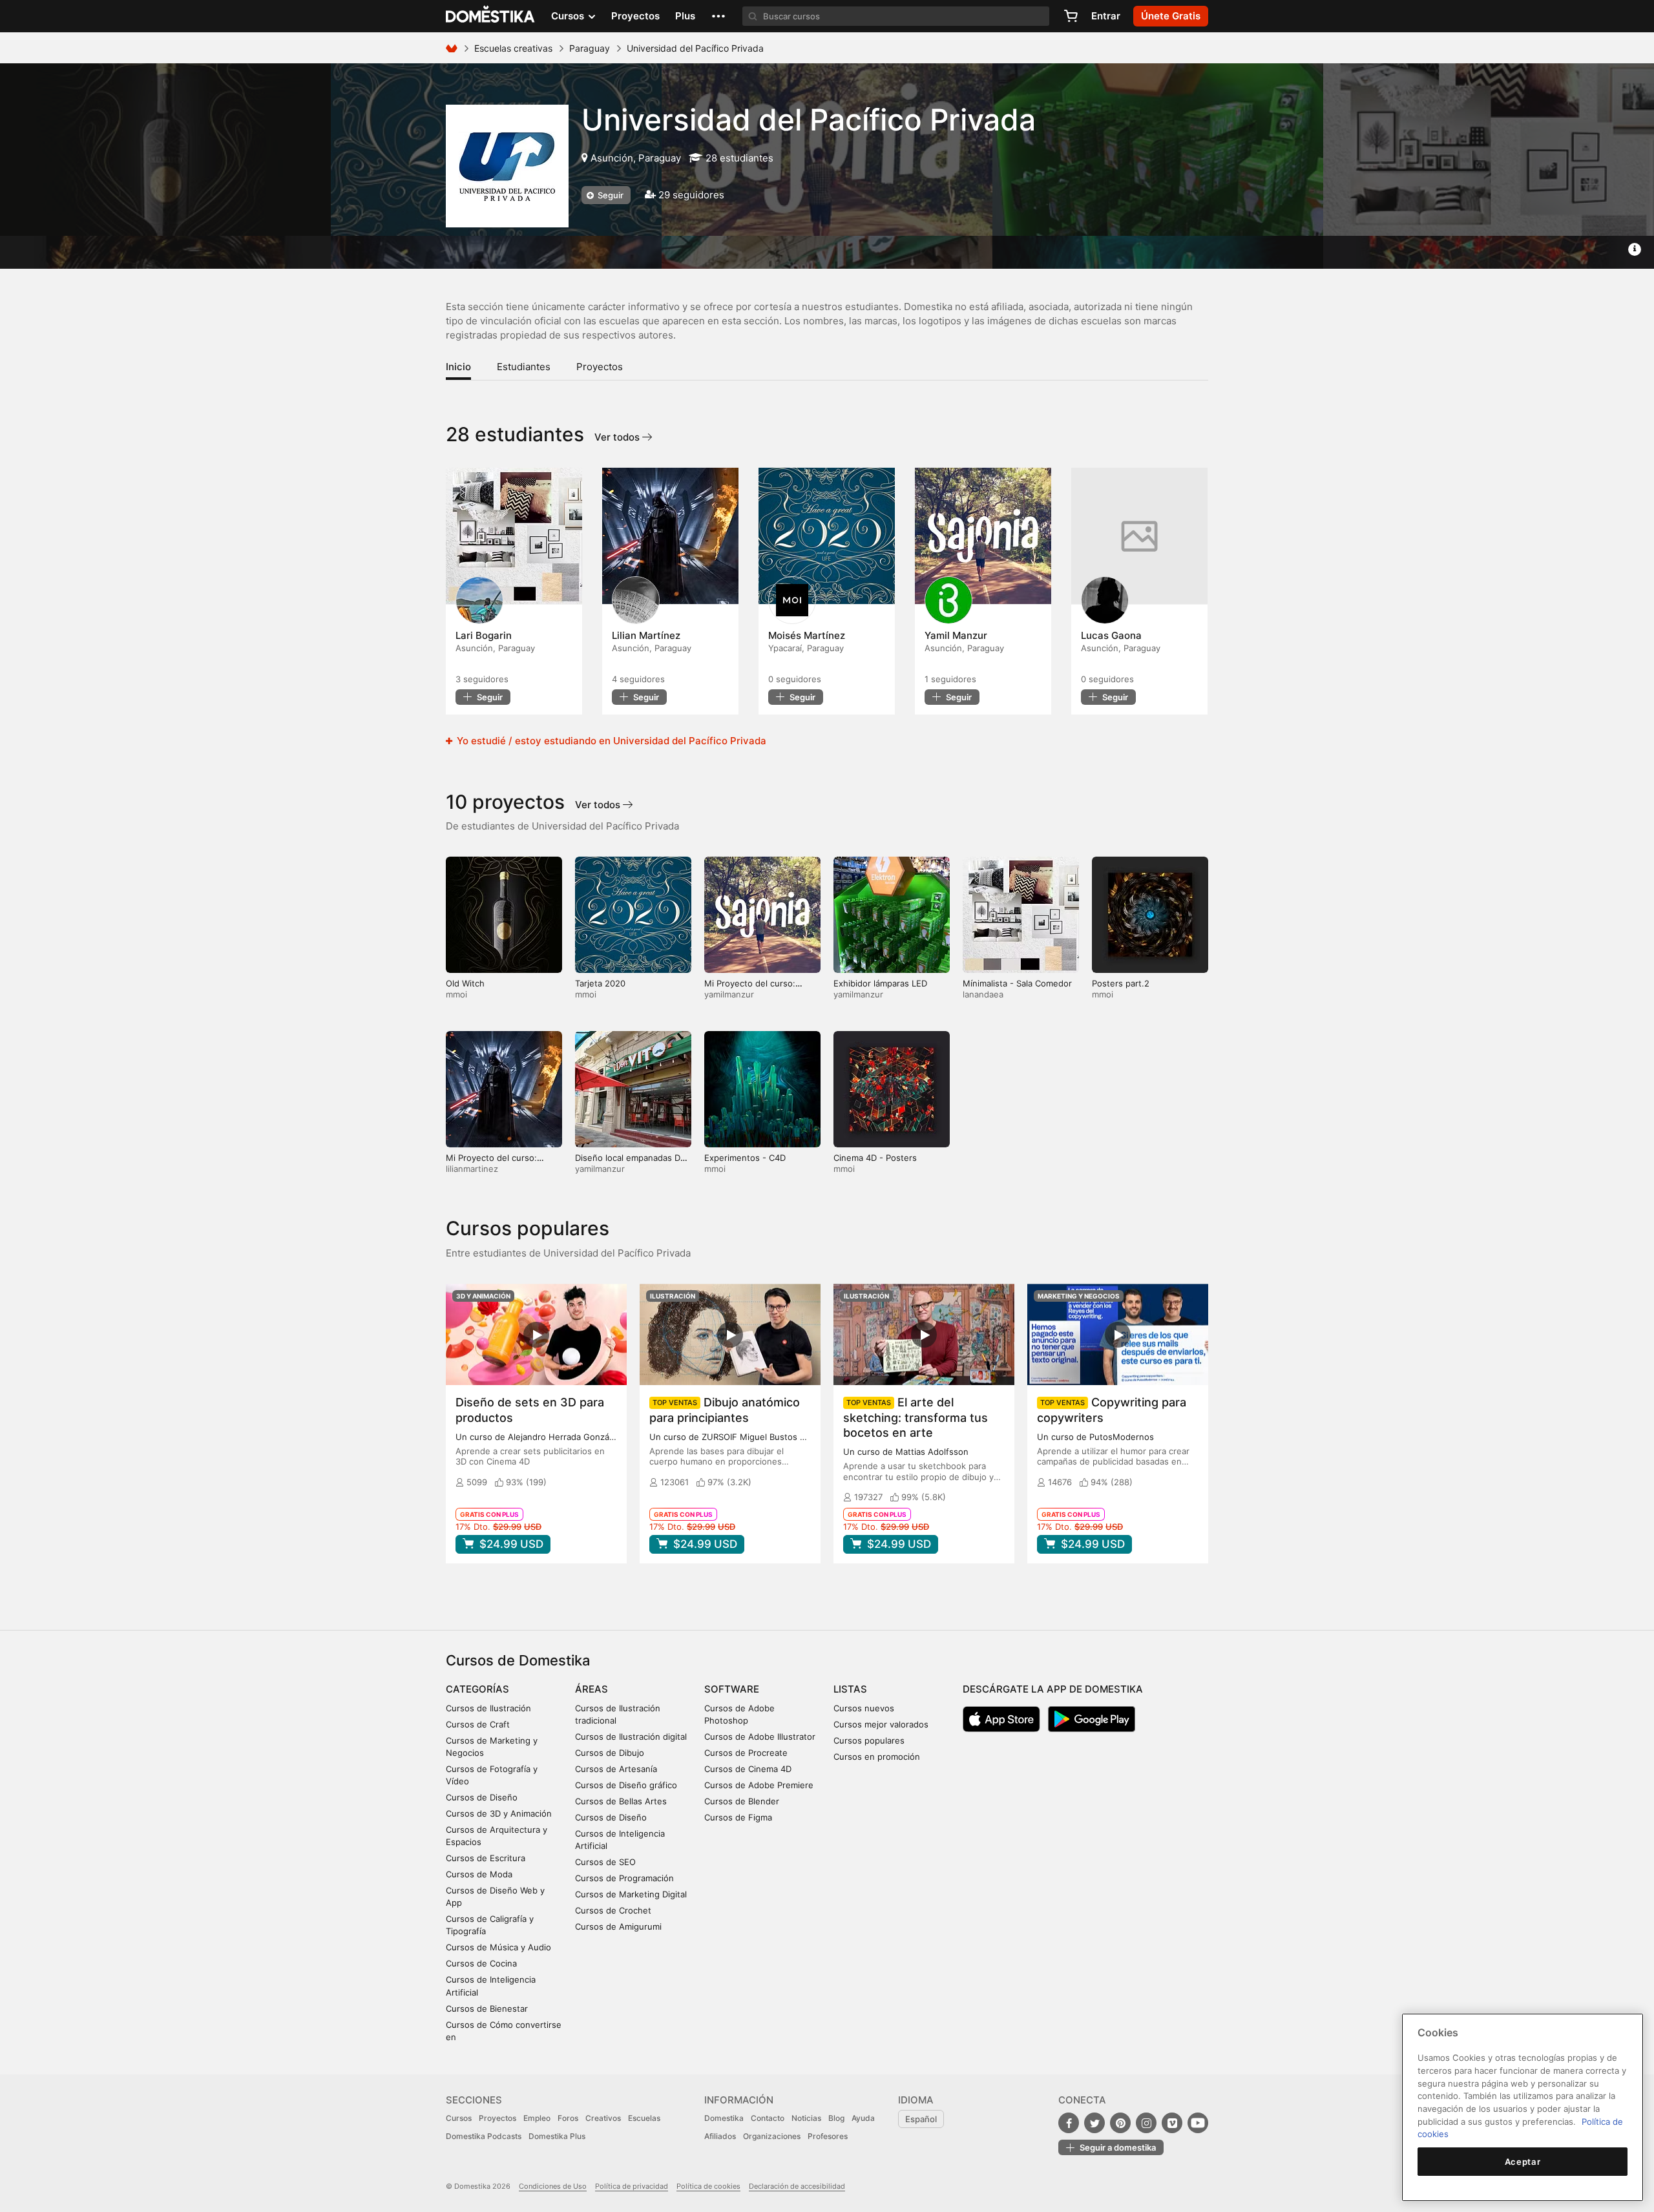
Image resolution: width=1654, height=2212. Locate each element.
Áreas (591, 1689)
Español (921, 2119)
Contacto (768, 2118)
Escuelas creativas (513, 48)
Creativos (603, 2118)
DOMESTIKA (491, 16)
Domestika (724, 2118)
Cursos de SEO (605, 1862)
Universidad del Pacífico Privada (809, 120)
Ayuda (863, 2118)
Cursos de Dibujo (610, 1753)
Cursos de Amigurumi (618, 1926)
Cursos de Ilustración (488, 1708)
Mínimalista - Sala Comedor (1017, 983)
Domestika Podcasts (484, 2136)
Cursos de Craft (478, 1724)
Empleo (537, 2118)
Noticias (806, 2118)
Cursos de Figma (738, 1817)
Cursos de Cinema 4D (748, 1769)
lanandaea (983, 994)
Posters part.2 (1121, 983)
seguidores (482, 679)
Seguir (610, 195)
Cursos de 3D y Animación (499, 1813)
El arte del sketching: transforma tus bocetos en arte (916, 1417)
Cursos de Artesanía (616, 1769)
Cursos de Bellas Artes (621, 1801)
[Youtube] (1198, 2123)
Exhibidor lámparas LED (880, 983)
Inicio (458, 367)
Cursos (459, 2118)
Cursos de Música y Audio (498, 1947)
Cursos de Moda (479, 1874)
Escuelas (644, 2118)
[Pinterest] (1120, 2123)
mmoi (456, 994)
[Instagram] (1146, 2123)
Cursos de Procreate (746, 1753)
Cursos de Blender (742, 1801)
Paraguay (590, 48)
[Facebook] (1069, 2123)
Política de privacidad (632, 2186)
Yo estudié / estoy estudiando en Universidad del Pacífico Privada (610, 741)
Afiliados (720, 2136)
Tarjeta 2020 (600, 983)
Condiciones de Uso (553, 2186)
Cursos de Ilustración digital (631, 1737)
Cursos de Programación (624, 1878)
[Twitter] (1094, 2123)
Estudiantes (524, 367)
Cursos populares (869, 1740)
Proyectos (635, 16)
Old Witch (465, 983)
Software (732, 1689)
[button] (718, 16)
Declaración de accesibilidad (797, 2186)
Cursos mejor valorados (881, 1724)
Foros (568, 2118)
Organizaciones (772, 2136)
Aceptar (1523, 2162)
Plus (685, 16)
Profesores (828, 2136)
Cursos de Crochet (613, 1910)
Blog (836, 2118)
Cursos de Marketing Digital (631, 1894)
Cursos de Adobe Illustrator (760, 1737)
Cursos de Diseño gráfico (626, 1785)
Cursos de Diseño (482, 1797)
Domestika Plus (557, 2136)
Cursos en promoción (877, 1757)
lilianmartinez (472, 1169)
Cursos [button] (569, 16)
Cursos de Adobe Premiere (759, 1785)
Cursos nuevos (864, 1708)
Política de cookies (708, 2186)
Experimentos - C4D (745, 1158)
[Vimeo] (1172, 2123)
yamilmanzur (729, 994)
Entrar (1106, 16)
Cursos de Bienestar (487, 2009)
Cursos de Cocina (481, 1963)
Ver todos (618, 437)
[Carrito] (1071, 16)
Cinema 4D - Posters (875, 1158)
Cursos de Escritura (486, 1858)
